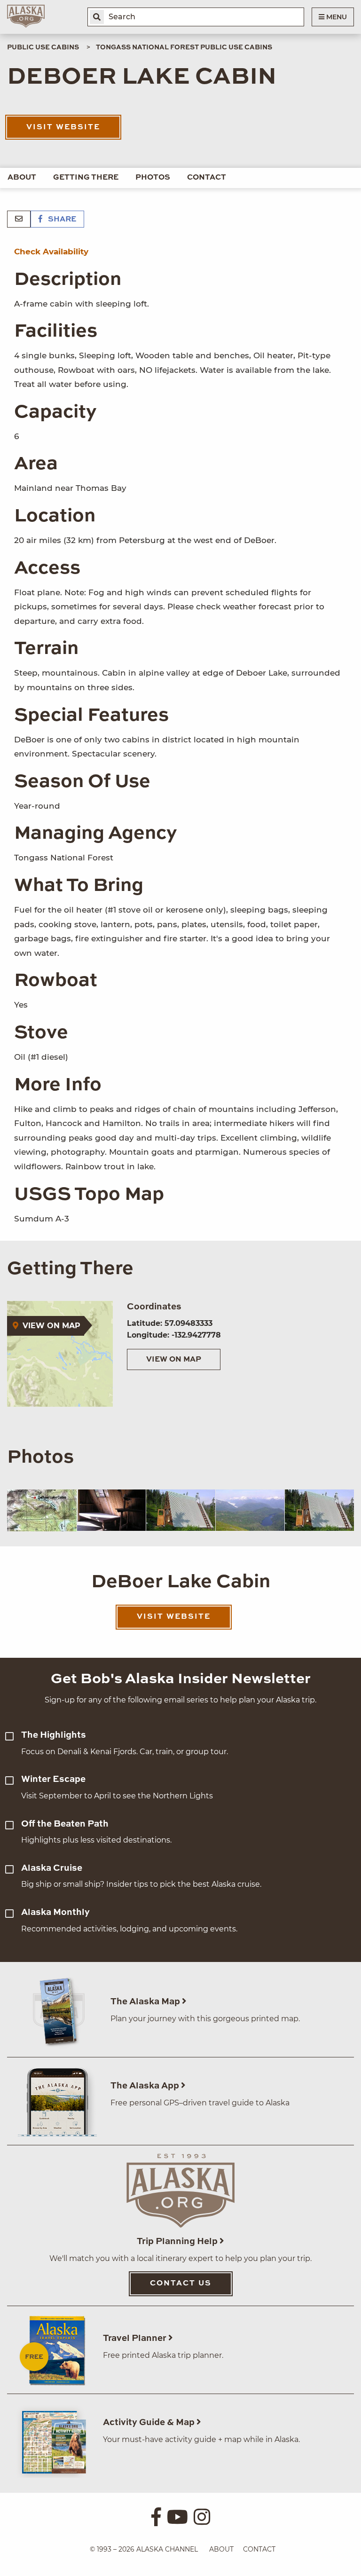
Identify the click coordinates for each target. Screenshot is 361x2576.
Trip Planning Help (178, 2241)
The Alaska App (146, 2086)
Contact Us (181, 2284)
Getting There (86, 178)
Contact (207, 178)
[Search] (97, 17)
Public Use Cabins (43, 47)
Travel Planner (136, 2338)
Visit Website (63, 127)
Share (61, 220)
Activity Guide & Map (150, 2422)
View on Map (174, 1360)
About (22, 178)
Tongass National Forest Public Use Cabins (184, 47)
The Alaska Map (146, 2002)
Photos (153, 178)
